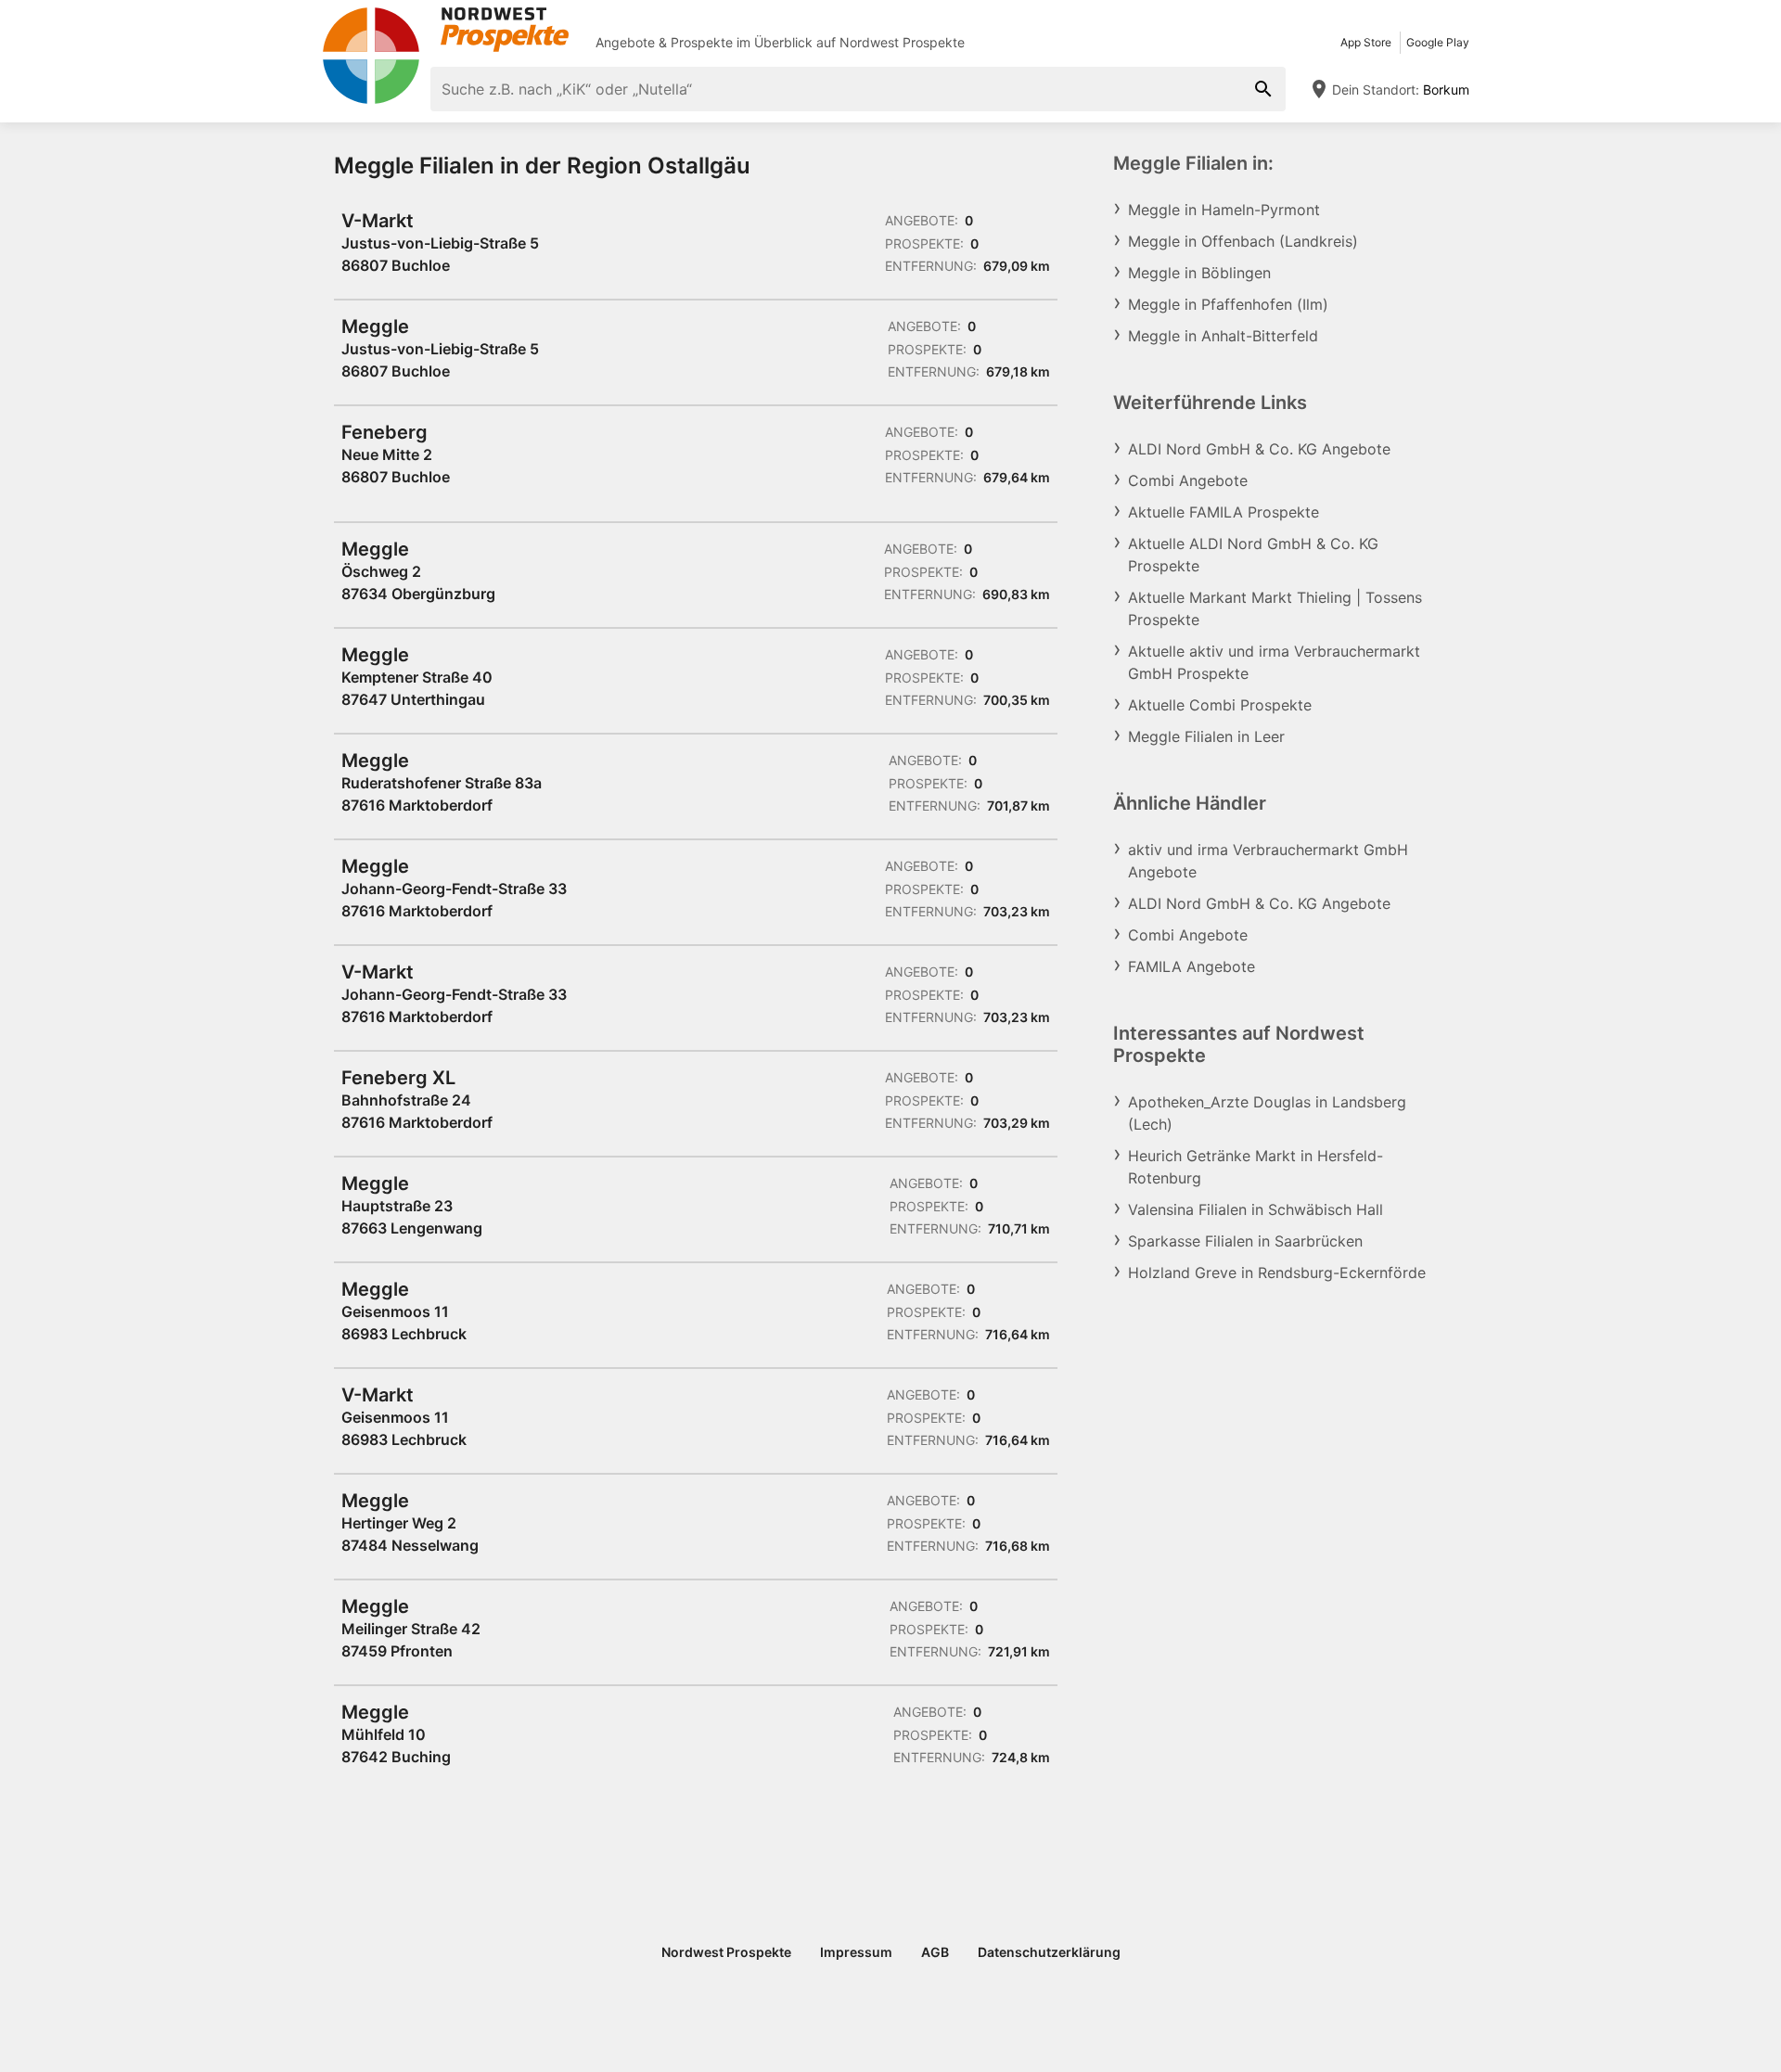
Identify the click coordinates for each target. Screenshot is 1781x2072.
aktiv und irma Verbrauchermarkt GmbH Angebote (1268, 861)
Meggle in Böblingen (1199, 273)
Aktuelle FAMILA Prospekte (1224, 512)
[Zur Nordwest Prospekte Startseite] (445, 30)
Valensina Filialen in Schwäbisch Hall (1256, 1209)
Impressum (856, 1952)
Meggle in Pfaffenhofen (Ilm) (1228, 304)
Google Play (1438, 42)
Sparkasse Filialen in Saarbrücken (1245, 1241)
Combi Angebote (1188, 480)
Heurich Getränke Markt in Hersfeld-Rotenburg (1256, 1167)
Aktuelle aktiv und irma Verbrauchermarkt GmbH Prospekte (1274, 662)
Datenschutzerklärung (1049, 1952)
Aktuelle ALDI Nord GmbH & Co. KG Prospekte (1253, 555)
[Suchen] (1263, 89)
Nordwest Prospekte (902, 42)
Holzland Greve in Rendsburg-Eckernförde (1277, 1273)
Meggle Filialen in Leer (1206, 736)
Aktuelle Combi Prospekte (1220, 705)
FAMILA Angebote (1192, 966)
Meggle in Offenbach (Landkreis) (1243, 241)
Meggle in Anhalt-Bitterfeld (1223, 336)
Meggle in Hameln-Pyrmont (1224, 210)
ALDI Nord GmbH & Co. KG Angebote (1259, 449)
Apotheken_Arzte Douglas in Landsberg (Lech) (1267, 1113)
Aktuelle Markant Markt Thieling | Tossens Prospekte (1275, 608)
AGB (935, 1952)
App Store (1366, 42)
